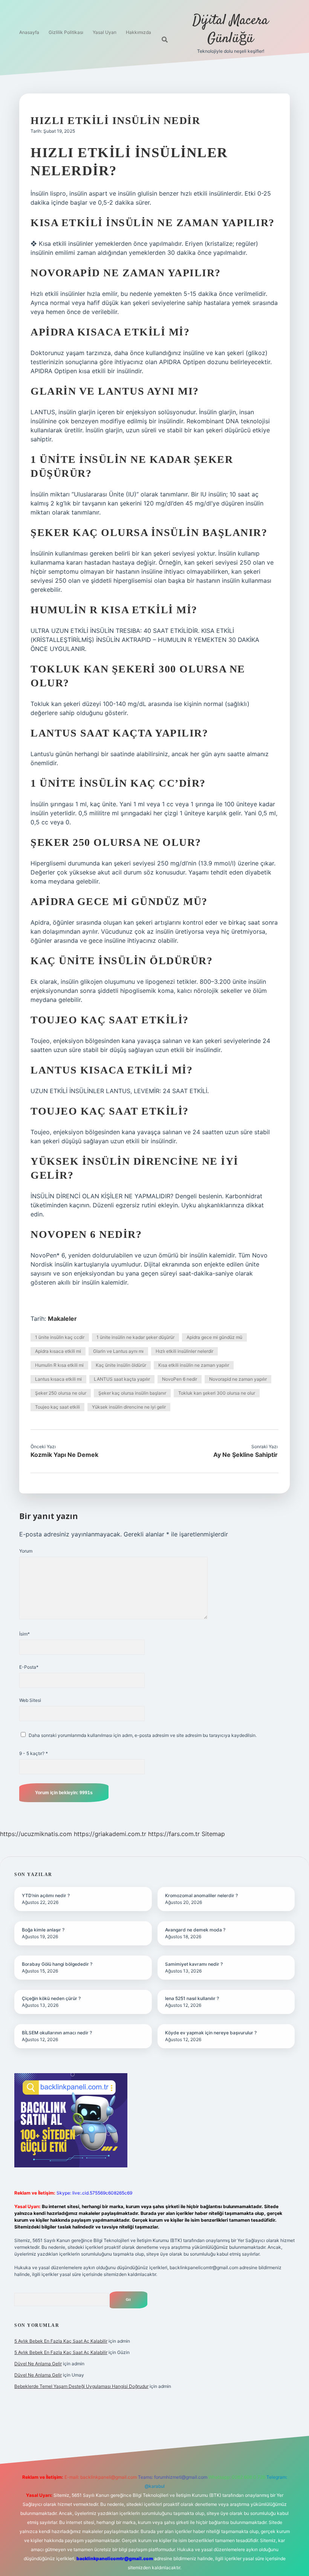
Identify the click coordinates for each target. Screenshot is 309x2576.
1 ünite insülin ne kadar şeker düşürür (135, 1337)
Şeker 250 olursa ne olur (61, 1393)
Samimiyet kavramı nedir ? (194, 1964)
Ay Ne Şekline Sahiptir (246, 1455)
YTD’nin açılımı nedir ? (46, 1895)
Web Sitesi (30, 1700)
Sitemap (213, 1834)
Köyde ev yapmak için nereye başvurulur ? (211, 2033)
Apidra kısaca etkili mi (58, 1351)
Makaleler (62, 1319)
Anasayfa (29, 32)
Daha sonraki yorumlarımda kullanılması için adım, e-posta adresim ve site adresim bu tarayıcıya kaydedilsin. (143, 1735)
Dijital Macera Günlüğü (230, 30)
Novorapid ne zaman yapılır (238, 1379)
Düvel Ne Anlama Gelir (38, 2364)
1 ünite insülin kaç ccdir (60, 1337)
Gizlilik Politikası (66, 32)
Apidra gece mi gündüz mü (214, 1337)
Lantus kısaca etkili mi (58, 1379)
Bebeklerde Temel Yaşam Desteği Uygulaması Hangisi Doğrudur (81, 2386)
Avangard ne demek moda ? (195, 1930)
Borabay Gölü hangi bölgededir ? (57, 1964)
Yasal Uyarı (105, 32)
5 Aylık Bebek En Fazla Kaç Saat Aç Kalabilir (61, 2341)
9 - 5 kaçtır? (34, 1753)
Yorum (26, 1551)
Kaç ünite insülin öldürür (121, 1365)
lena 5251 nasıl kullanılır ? (192, 1998)
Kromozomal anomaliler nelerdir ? (201, 1895)
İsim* (24, 1634)
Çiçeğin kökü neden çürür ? (51, 1998)
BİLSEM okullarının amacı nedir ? (57, 2033)
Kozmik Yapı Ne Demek (64, 1455)
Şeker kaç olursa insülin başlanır (132, 1393)
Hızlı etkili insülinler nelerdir (184, 1351)
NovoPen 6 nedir (180, 1379)
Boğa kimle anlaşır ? (43, 1930)
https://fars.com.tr (174, 1834)
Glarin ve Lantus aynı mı (118, 1351)
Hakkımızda (138, 32)
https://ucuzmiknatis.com (36, 1834)
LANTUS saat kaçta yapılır (122, 1379)
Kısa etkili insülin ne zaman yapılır (194, 1365)
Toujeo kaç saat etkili (57, 1407)
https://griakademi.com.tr (110, 1834)
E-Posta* (29, 1667)
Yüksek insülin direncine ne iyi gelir (129, 1407)
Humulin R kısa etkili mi (59, 1365)
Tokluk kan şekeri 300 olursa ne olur (217, 1393)
